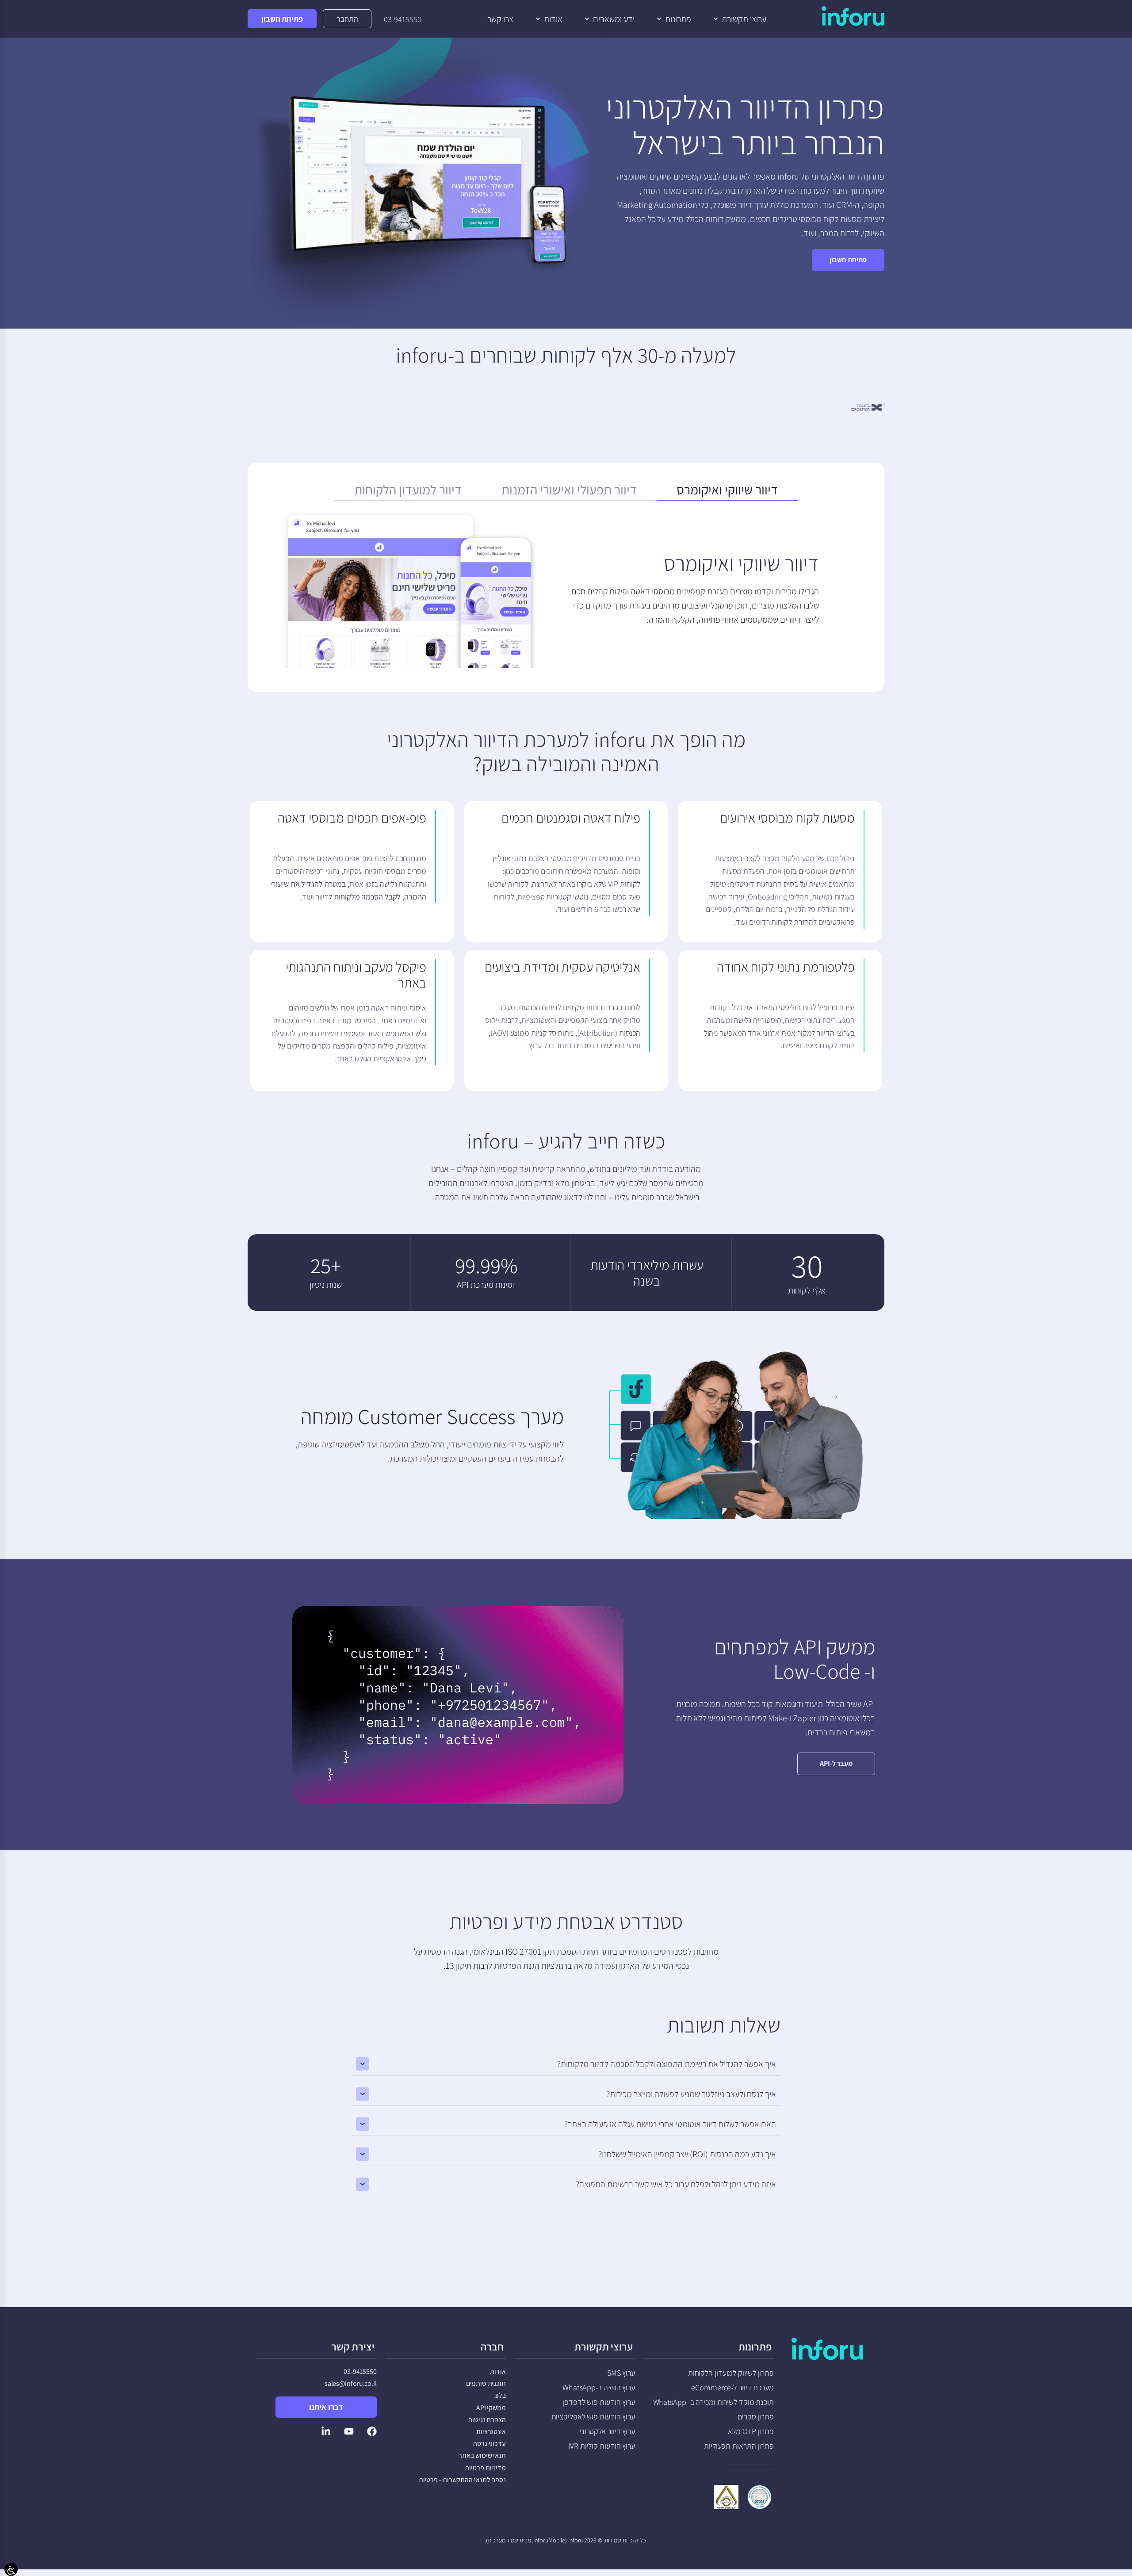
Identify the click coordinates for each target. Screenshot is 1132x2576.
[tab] (727, 492)
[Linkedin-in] (326, 2431)
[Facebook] (372, 2431)
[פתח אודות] (538, 19)
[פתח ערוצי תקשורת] (716, 19)
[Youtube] (349, 2431)
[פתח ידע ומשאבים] (587, 19)
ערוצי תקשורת (604, 2346)
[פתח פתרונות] (659, 19)
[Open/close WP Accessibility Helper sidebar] (11, 2569)
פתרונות (755, 2346)
